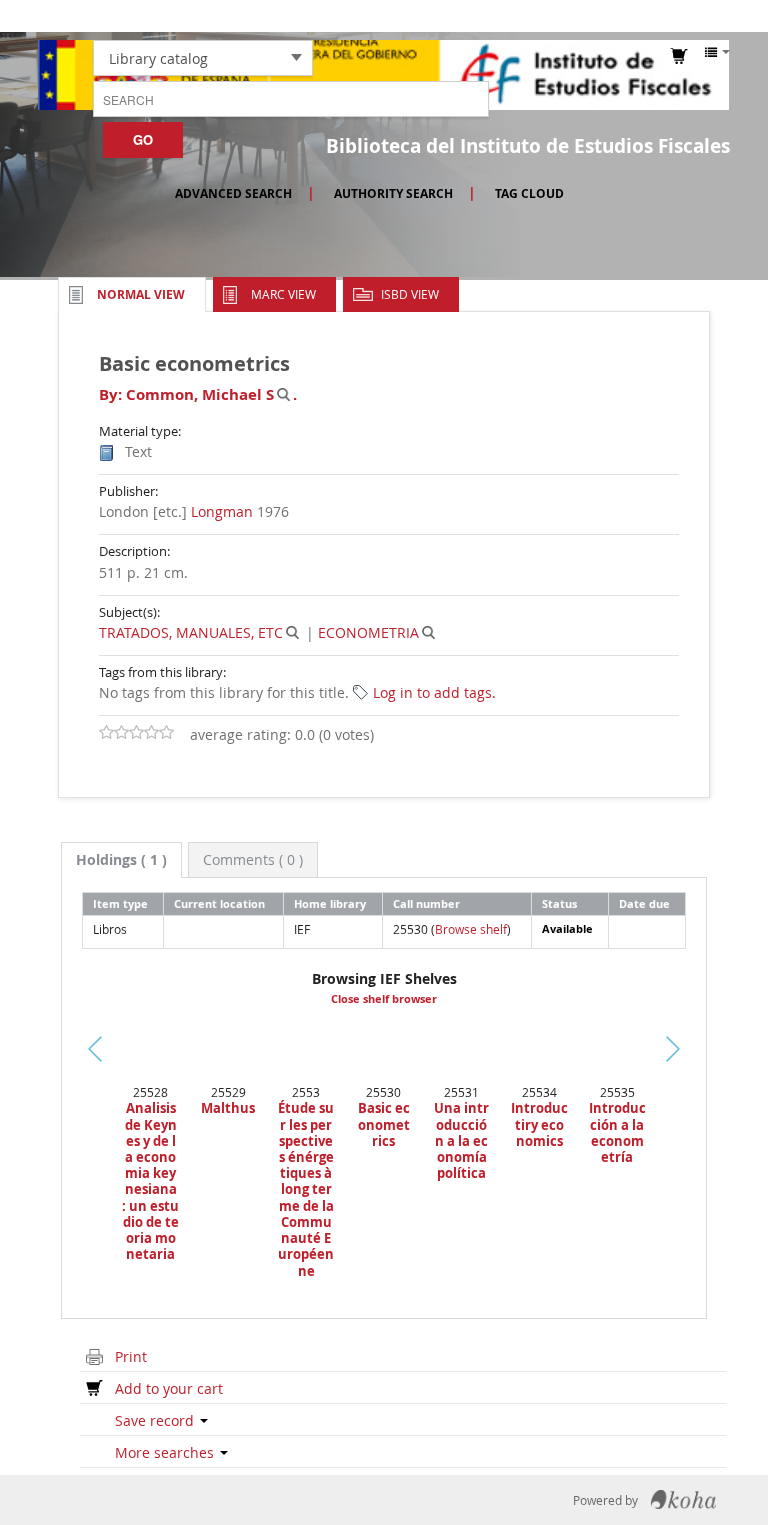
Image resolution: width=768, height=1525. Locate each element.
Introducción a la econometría (617, 1132)
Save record (156, 1420)
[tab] (121, 860)
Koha (683, 1500)
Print (131, 1356)
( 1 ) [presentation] (121, 859)
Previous (52, 1073)
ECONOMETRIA (368, 632)
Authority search (393, 193)
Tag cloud (529, 193)
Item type (120, 903)
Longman (222, 511)
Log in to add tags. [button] (434, 692)
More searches (166, 1452)
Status (559, 903)
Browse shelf (471, 929)
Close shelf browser (384, 999)
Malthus (228, 1108)
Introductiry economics (539, 1124)
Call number (426, 903)
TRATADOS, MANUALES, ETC (191, 632)
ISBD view (410, 294)
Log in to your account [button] (669, 16)
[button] (548, 16)
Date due (644, 903)
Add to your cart (169, 1388)
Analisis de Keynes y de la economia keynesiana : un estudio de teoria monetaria (150, 1181)
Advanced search (233, 193)
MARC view (283, 294)
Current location (219, 903)
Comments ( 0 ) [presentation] (253, 859)
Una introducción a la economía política (461, 1140)
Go (143, 139)
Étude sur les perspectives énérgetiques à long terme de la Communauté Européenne (306, 1189)
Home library (330, 903)
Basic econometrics (384, 1124)
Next (695, 1049)
